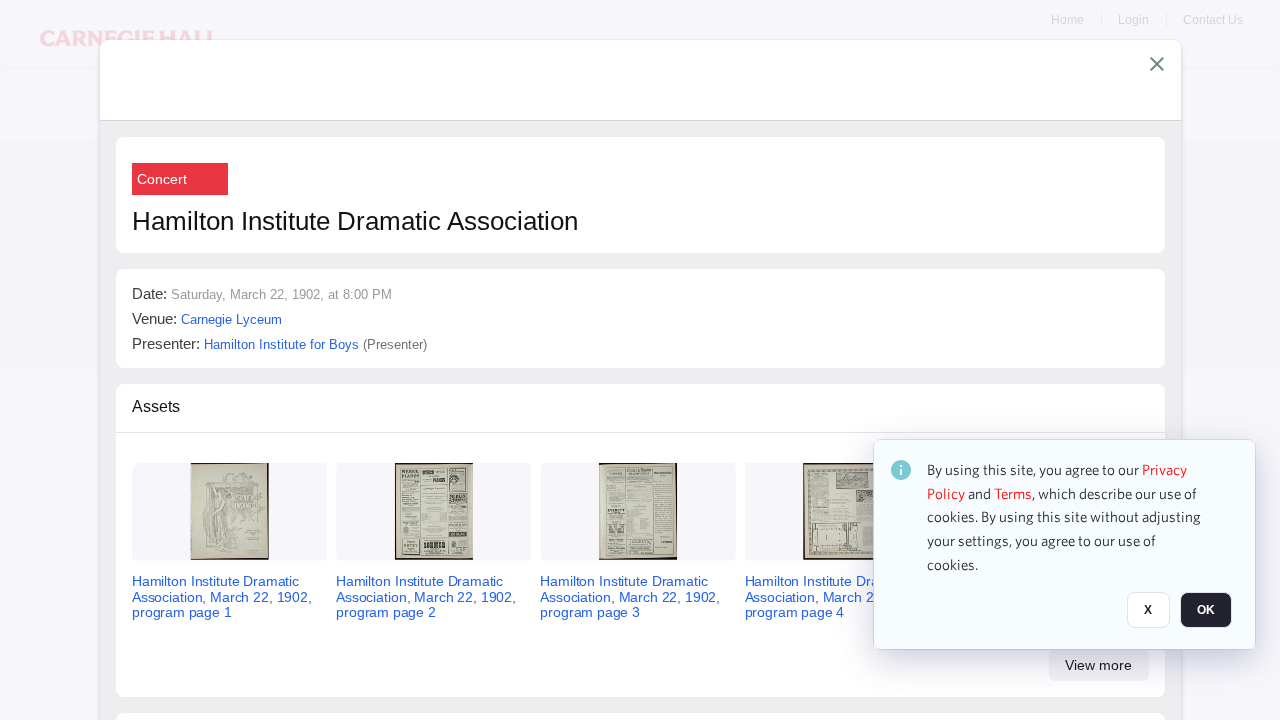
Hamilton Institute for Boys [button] (281, 344)
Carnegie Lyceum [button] (231, 319)
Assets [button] (156, 406)
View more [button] (1098, 665)
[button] (1157, 64)
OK (1206, 611)
